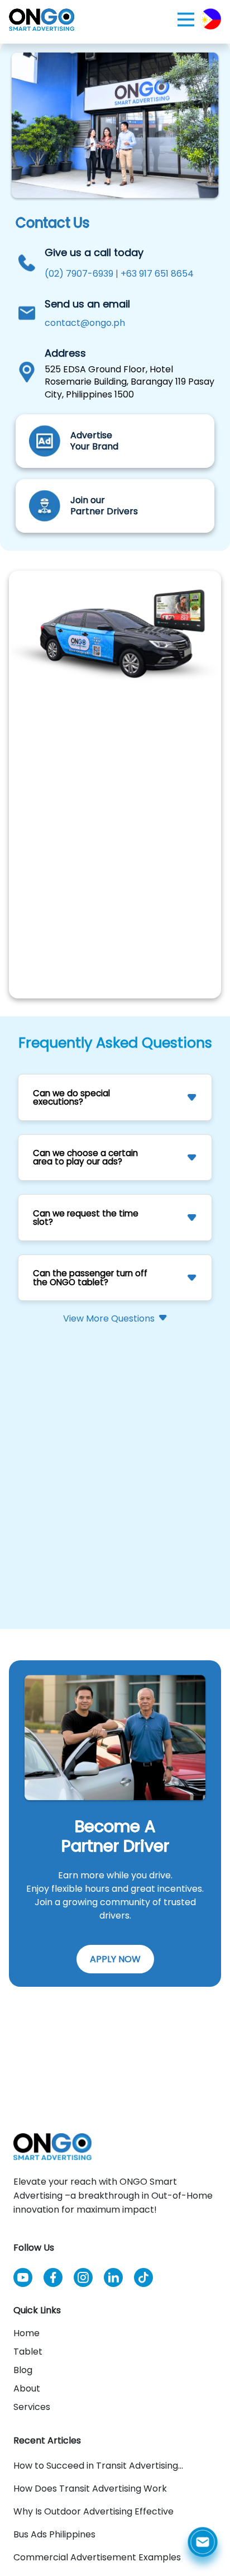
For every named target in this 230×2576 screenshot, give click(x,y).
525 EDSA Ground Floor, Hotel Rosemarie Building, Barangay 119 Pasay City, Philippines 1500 (130, 382)
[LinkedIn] (113, 2281)
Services (32, 2407)
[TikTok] (143, 2281)
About (27, 2388)
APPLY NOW (115, 1959)
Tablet (28, 2352)
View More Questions (109, 1319)
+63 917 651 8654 (157, 274)
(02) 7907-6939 (79, 274)
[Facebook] (53, 2281)
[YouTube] (23, 2281)
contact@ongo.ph (85, 323)
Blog (23, 2370)
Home (27, 2333)
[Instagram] (83, 2281)
